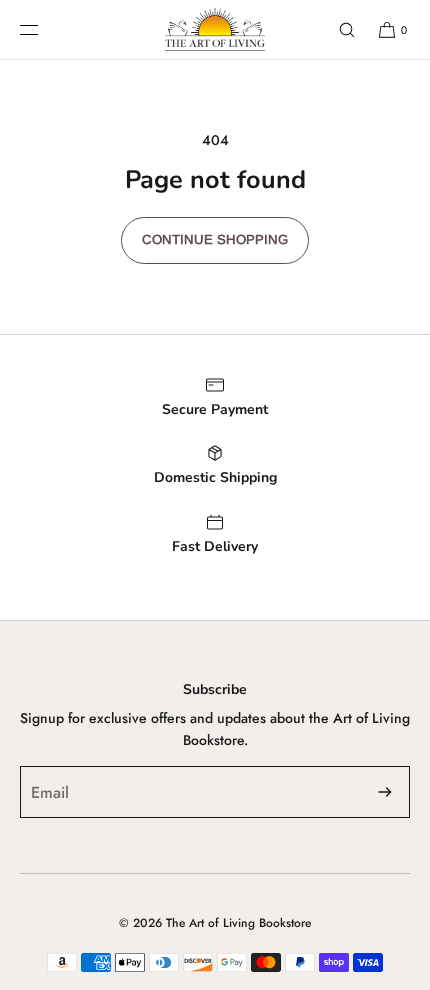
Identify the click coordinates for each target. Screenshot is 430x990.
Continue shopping (215, 239)
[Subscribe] (385, 792)
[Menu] (45, 29)
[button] (338, 29)
